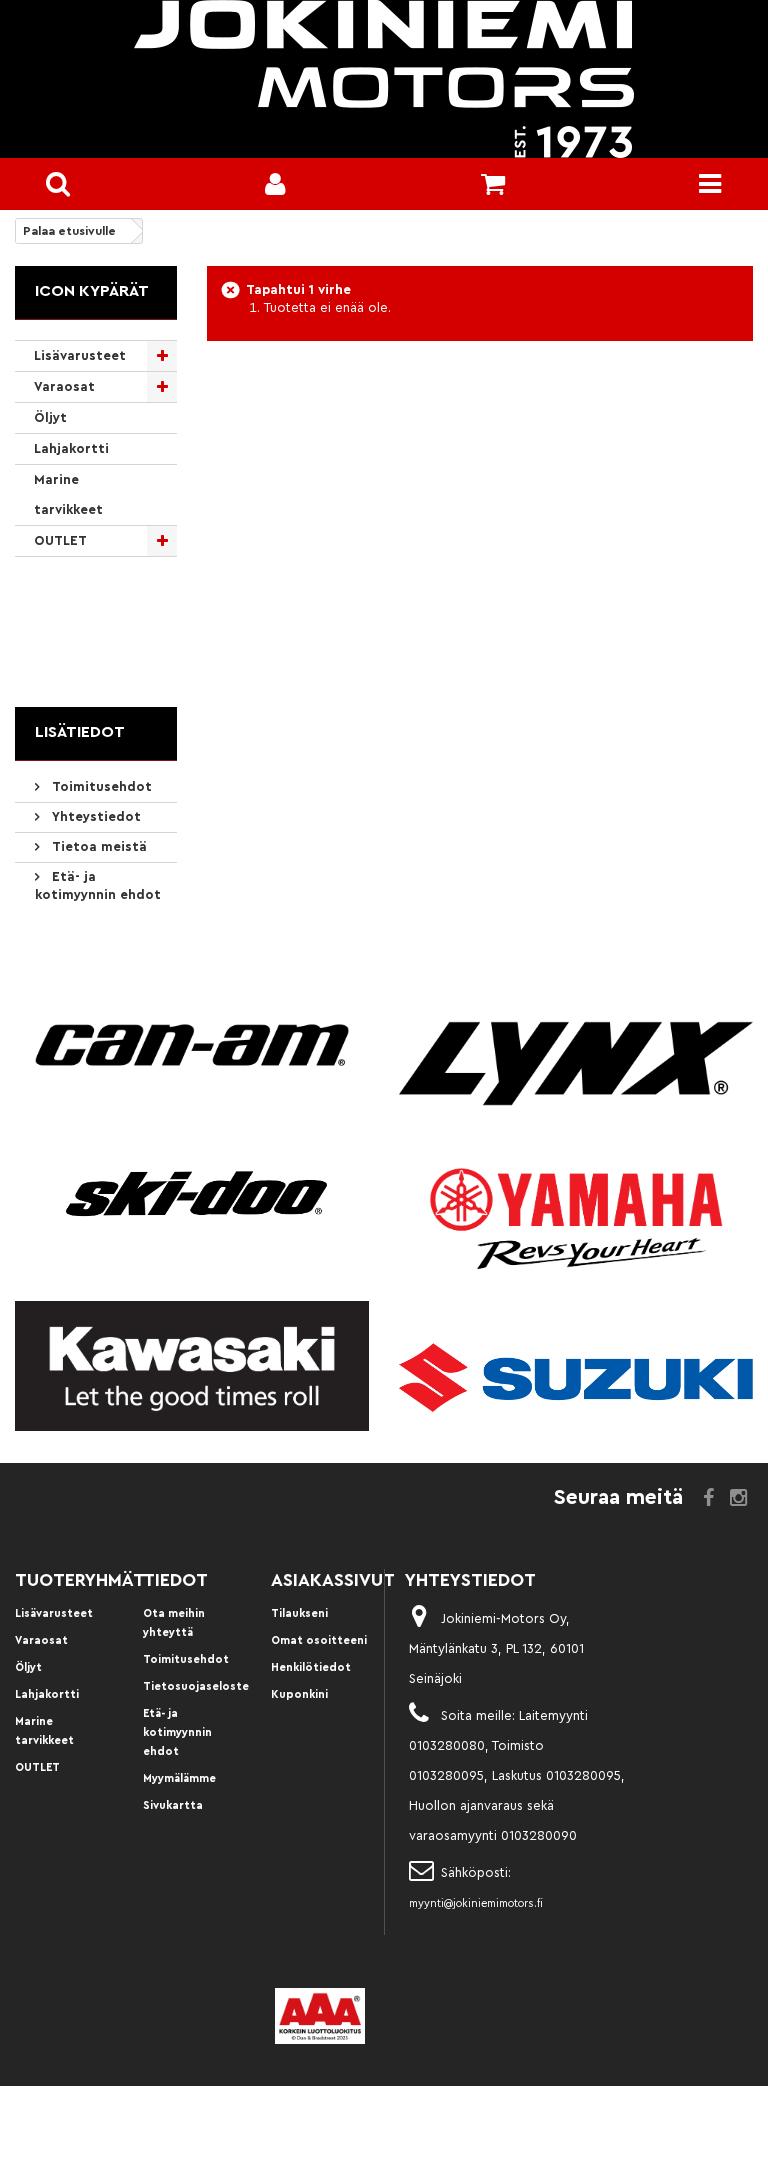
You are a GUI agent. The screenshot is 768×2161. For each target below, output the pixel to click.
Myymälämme (179, 1778)
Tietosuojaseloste (196, 1686)
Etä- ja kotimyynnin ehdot (177, 1732)
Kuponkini (299, 1694)
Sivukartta (173, 1805)
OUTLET (60, 540)
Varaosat (64, 386)
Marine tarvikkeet (68, 494)
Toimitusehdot (100, 786)
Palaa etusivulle (69, 231)
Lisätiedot (80, 732)
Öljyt (50, 417)
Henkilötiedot (311, 1667)
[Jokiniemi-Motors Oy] (384, 79)
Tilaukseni (299, 1613)
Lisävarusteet (80, 355)
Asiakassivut (333, 1580)
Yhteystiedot (94, 816)
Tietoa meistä (97, 846)
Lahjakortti (71, 448)
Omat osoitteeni (319, 1640)
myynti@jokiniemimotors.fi (476, 1903)
